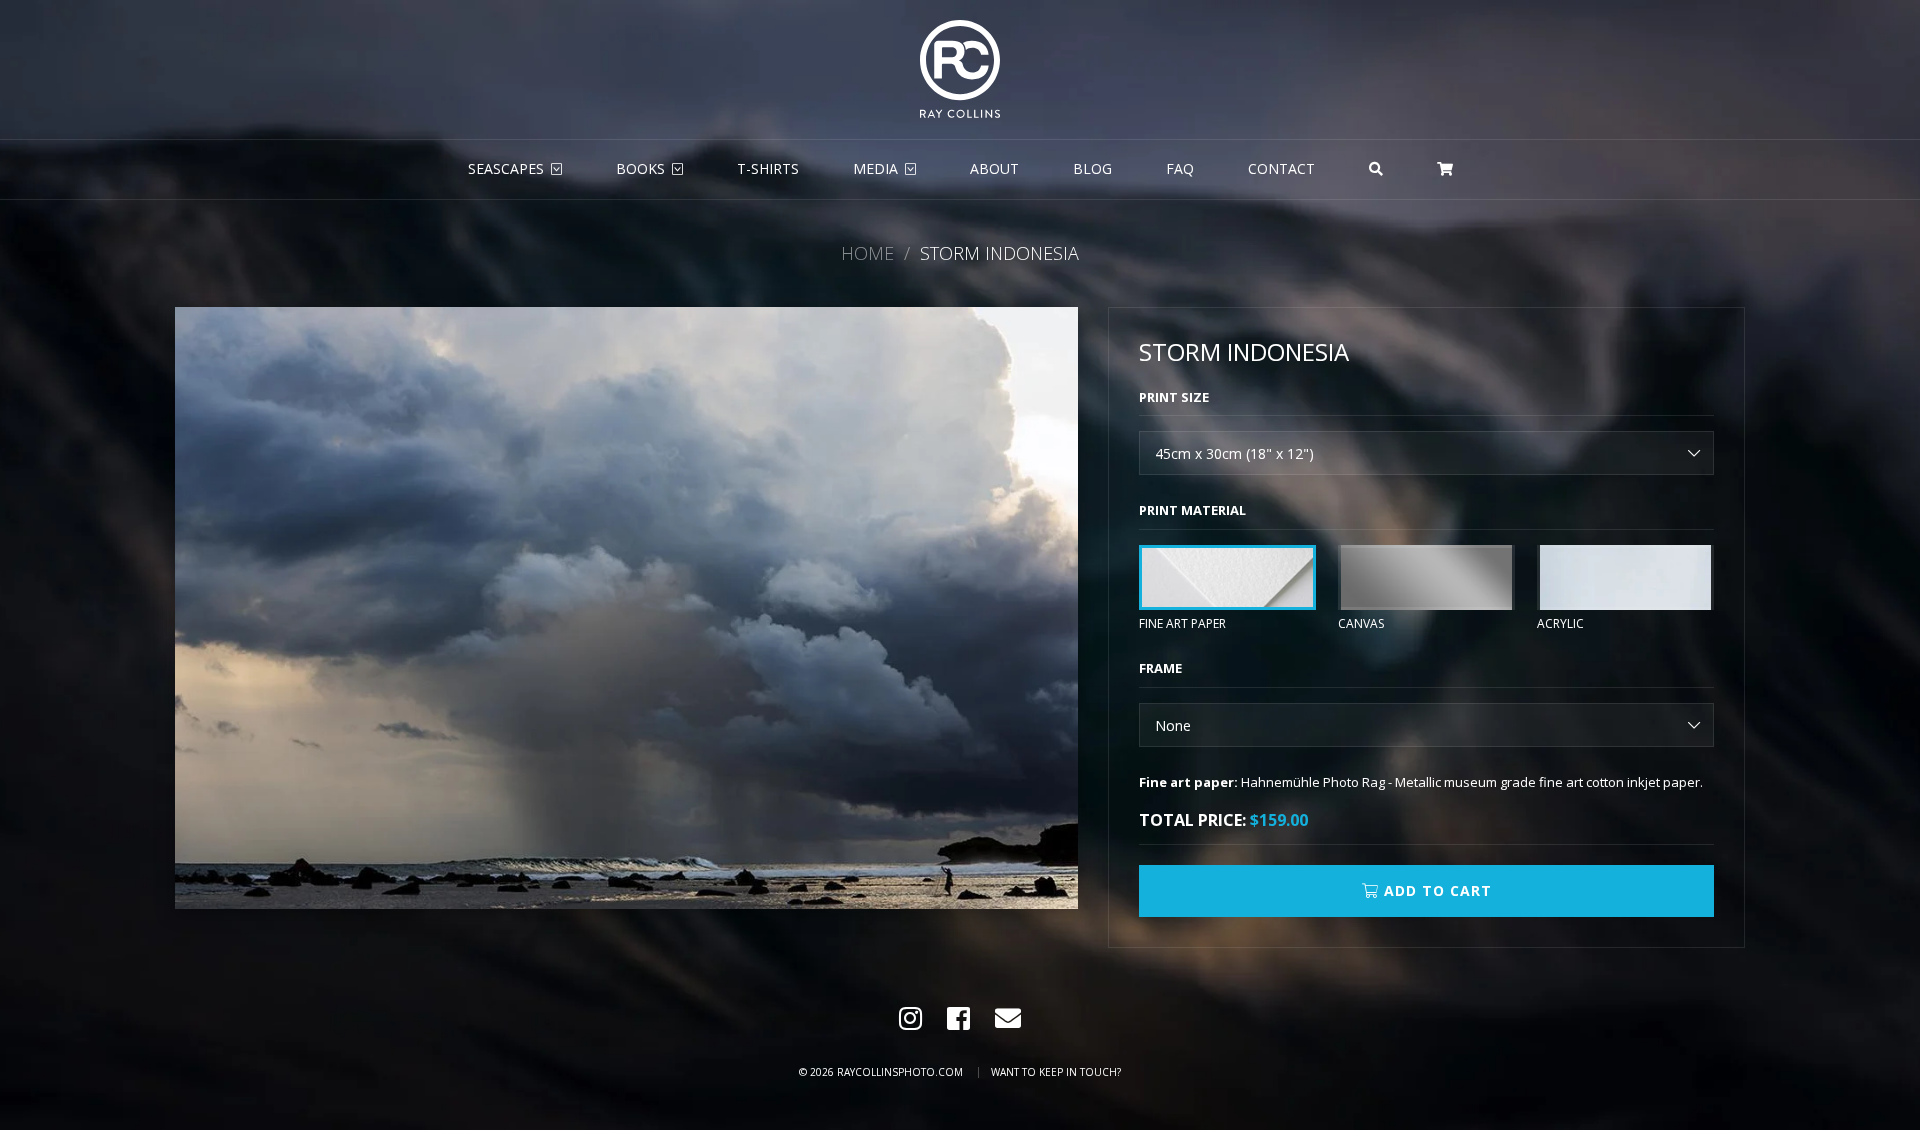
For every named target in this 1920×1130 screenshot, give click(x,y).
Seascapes (506, 168)
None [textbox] (1173, 725)
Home (867, 253)
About (994, 168)
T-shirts (768, 168)
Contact (1281, 168)
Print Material (1192, 510)
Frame (1160, 668)
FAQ (1180, 168)
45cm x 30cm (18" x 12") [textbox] (1234, 453)
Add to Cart (1435, 890)
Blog (1092, 168)
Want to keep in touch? (1056, 1072)
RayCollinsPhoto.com (900, 1072)
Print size (1174, 397)
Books (640, 168)
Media (875, 168)
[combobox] (1426, 453)
